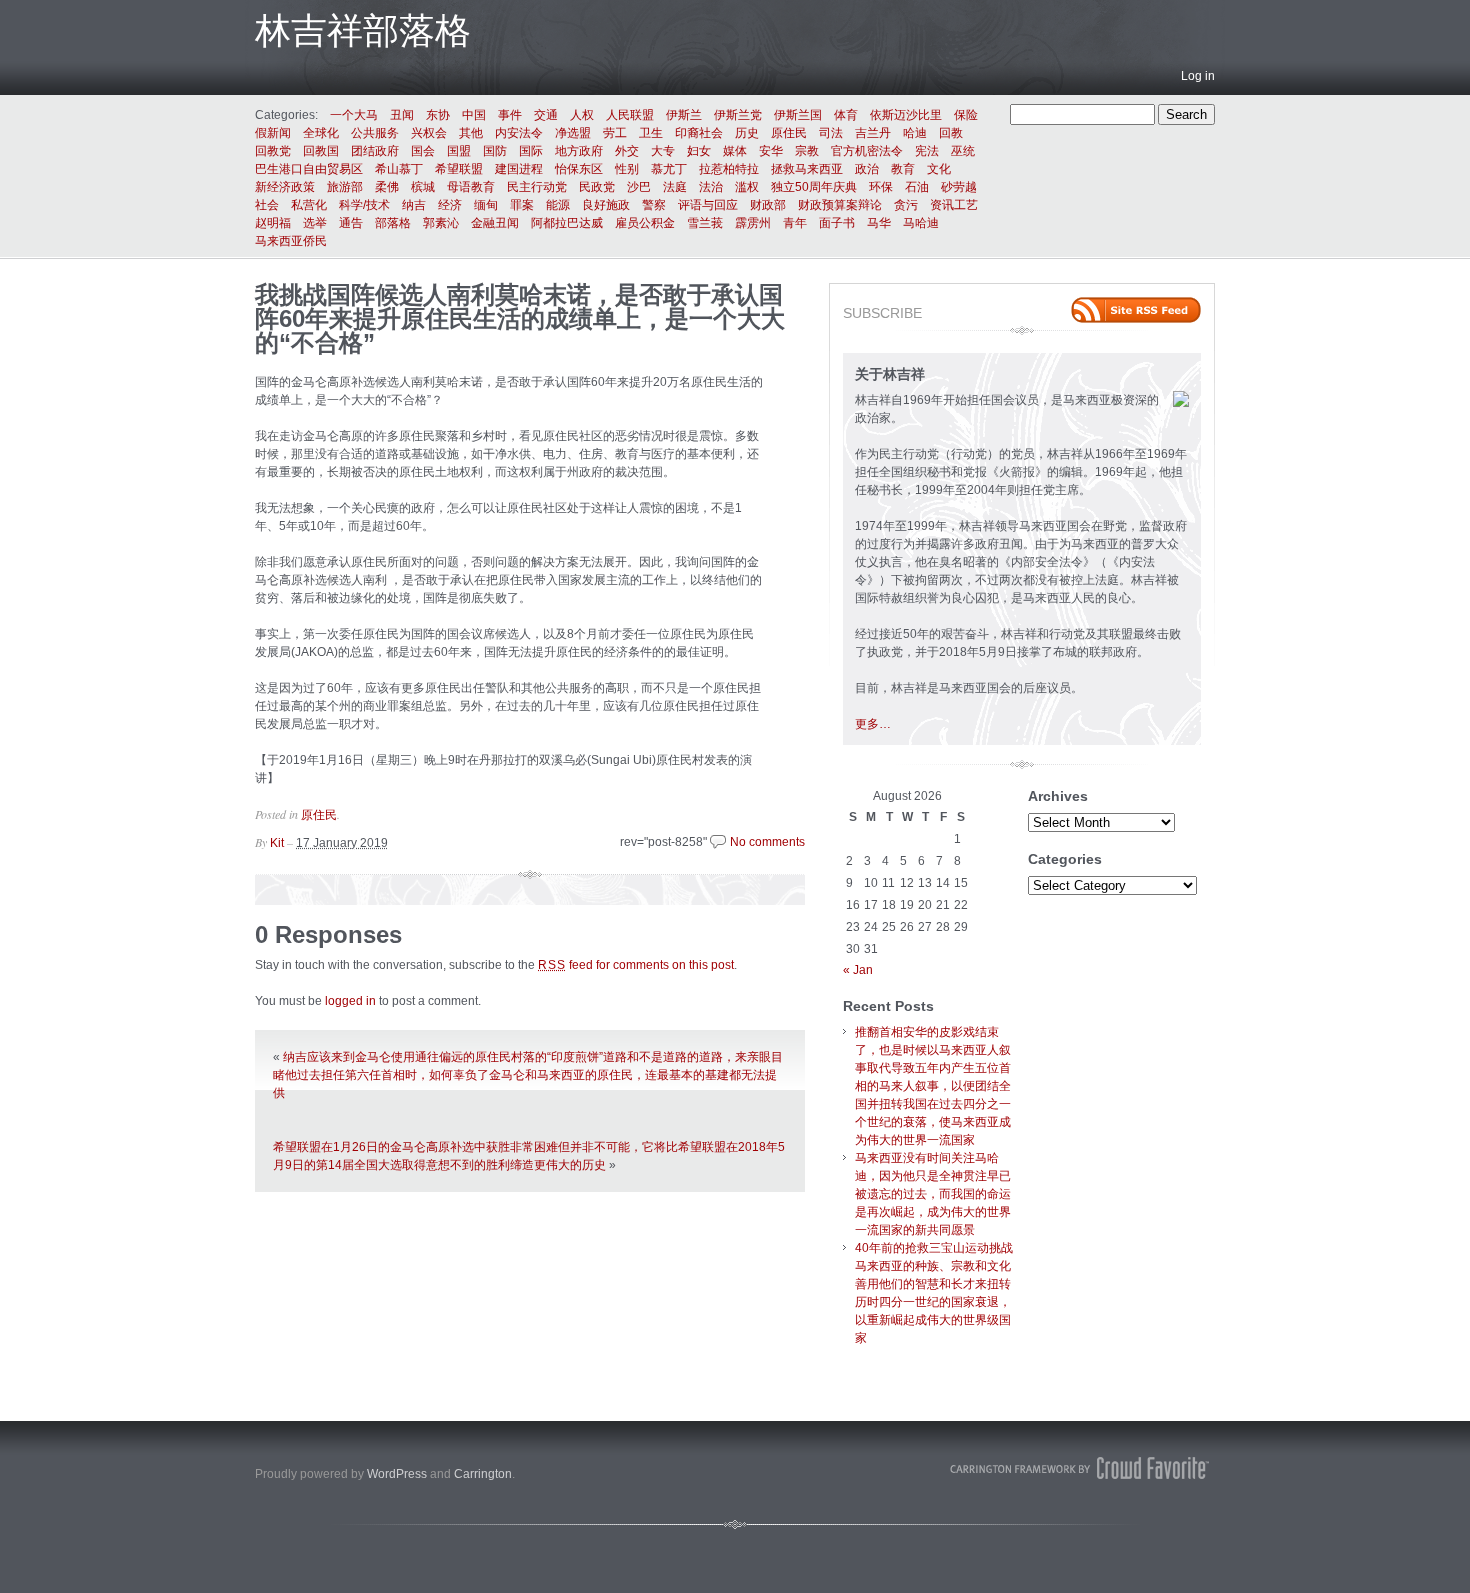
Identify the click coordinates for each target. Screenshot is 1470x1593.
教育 (903, 169)
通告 (351, 223)
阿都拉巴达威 (567, 223)
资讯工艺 (954, 205)
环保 (881, 187)
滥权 (747, 187)
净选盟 (573, 133)
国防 (495, 151)
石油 (917, 187)
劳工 (615, 133)
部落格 (393, 223)
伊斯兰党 (738, 115)
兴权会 (429, 133)
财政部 (768, 205)
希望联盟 (459, 169)
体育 (846, 115)
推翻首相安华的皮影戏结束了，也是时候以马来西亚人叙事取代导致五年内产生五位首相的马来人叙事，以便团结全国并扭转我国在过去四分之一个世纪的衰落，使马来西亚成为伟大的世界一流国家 (933, 1086)
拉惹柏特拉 (729, 169)
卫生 (651, 133)
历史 (747, 133)
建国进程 (519, 169)
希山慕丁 (399, 169)
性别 (627, 169)
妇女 (699, 151)
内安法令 (519, 133)
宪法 (927, 151)
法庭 (675, 187)
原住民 (789, 133)
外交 (627, 151)
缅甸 (486, 205)
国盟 (459, 151)
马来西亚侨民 (291, 241)
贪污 (906, 205)
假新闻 (273, 133)
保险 (966, 115)
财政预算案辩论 (840, 205)
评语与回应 (708, 205)
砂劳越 (959, 187)
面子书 (837, 223)
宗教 (807, 151)
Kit (277, 843)
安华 (771, 151)
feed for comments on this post (636, 965)
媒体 (735, 151)
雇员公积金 (645, 223)
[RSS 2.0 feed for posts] (1136, 310)
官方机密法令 (867, 151)
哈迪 (915, 133)
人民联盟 (630, 115)
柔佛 (387, 187)
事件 (510, 115)
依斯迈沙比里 (906, 115)
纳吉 (414, 205)
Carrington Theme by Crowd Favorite (1080, 1468)
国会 (423, 151)
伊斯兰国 (798, 115)
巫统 (963, 151)
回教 (951, 133)
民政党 (597, 187)
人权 (582, 115)
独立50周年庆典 (814, 187)
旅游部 (345, 187)
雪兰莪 (705, 223)
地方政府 (579, 151)
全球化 (321, 133)
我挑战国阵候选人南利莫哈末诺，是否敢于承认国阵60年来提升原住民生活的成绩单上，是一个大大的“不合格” (520, 318)
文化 (939, 169)
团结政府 (375, 151)
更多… (873, 724)
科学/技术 (364, 205)
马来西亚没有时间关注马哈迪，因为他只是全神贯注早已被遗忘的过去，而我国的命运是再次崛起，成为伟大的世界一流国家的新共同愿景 (933, 1194)
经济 (450, 205)
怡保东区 (579, 169)
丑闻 (402, 115)
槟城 (423, 187)
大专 (663, 151)
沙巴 (639, 187)
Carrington (483, 1474)
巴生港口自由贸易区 (309, 169)
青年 (795, 223)
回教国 (321, 151)
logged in (350, 1001)
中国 (474, 115)
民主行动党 (537, 187)
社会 (267, 205)
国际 (531, 151)
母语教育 (471, 187)
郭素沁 (441, 223)
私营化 (309, 205)
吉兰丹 (873, 133)
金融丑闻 (495, 223)
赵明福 (273, 223)
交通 (546, 115)
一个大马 (354, 115)
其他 (471, 133)
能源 (558, 205)
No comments (767, 842)
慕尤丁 (669, 169)
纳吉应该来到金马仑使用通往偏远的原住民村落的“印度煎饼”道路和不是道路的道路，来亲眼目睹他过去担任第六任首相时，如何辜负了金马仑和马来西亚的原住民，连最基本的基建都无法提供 (528, 1075)
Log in (1198, 76)
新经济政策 (285, 187)
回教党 (273, 151)
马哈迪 (921, 223)
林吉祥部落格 (363, 30)
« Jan (858, 970)
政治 (867, 169)
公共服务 (375, 133)
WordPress (397, 1474)
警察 (654, 205)
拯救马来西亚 (807, 169)
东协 (438, 115)
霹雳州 (753, 223)
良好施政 (606, 205)
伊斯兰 (684, 115)
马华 (879, 223)
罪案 (522, 205)
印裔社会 (699, 133)
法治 (711, 187)
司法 (831, 133)
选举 (315, 223)
